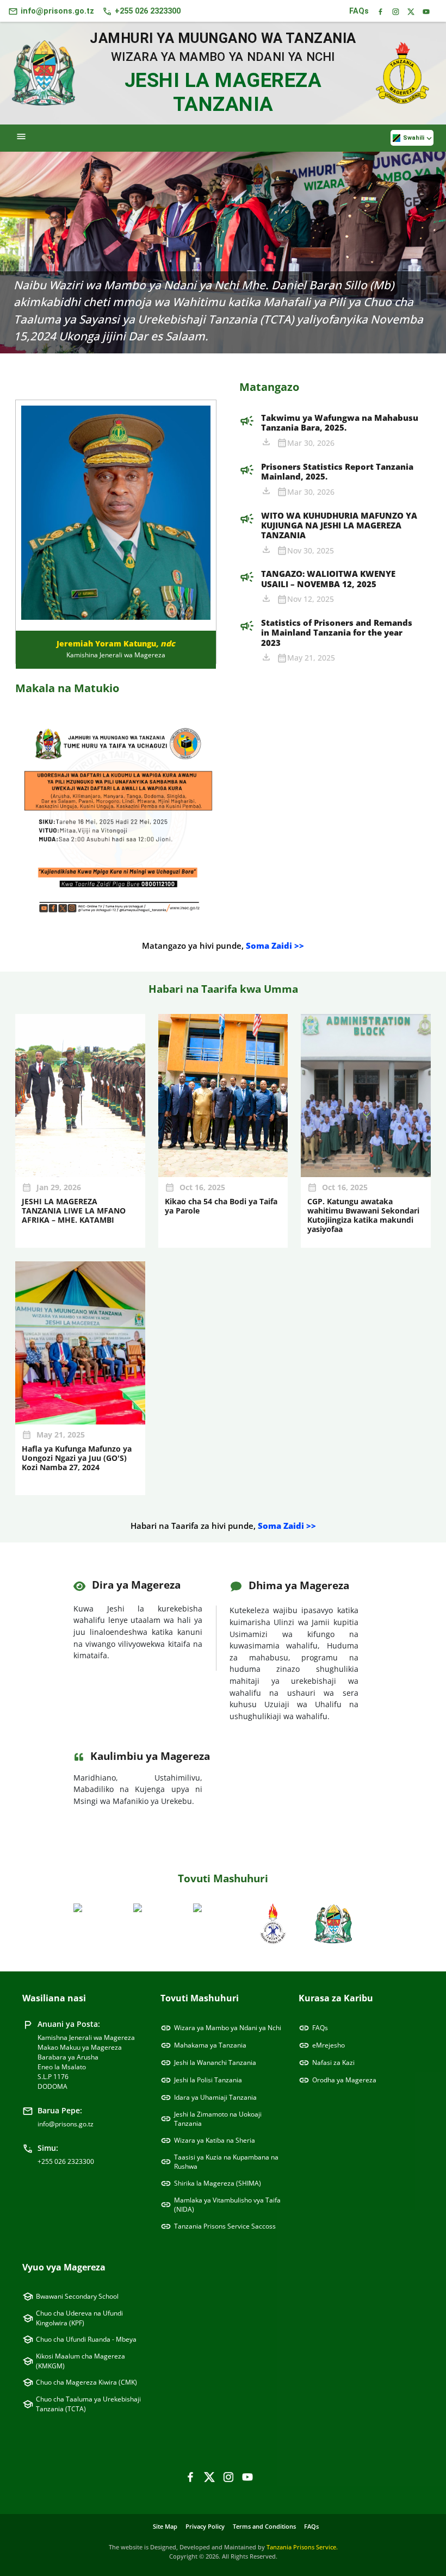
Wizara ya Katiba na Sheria (208, 2141)
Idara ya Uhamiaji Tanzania (209, 2098)
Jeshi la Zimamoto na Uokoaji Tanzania (211, 2119)
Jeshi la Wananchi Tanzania (208, 2063)
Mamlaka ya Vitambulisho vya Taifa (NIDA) (221, 2205)
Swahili (417, 139)
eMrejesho (322, 2045)
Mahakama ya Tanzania (203, 2045)
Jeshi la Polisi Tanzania (201, 2080)
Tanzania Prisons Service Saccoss (218, 2226)
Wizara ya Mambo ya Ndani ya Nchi (221, 2028)
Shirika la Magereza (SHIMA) (211, 2183)
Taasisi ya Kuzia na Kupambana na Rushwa (219, 2162)
